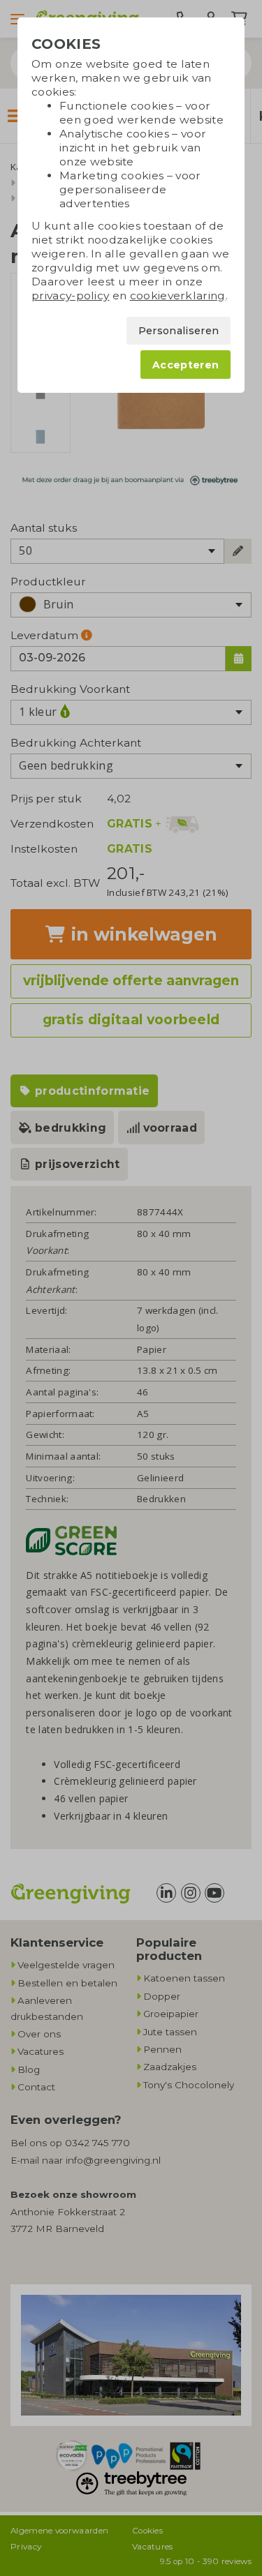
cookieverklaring (178, 295)
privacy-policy (70, 295)
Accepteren (185, 365)
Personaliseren (179, 331)
